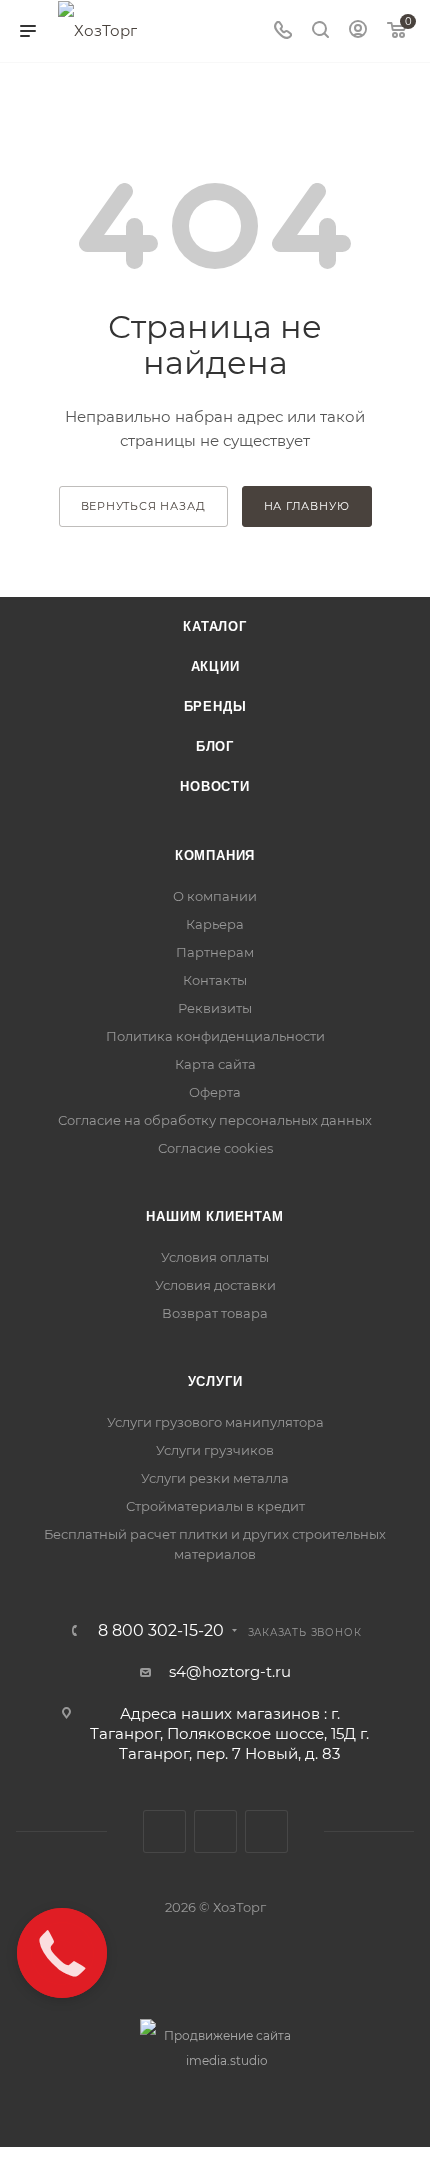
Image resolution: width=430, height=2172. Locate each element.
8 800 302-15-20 (161, 1631)
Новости (215, 786)
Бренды (215, 706)
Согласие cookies (215, 1148)
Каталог (215, 626)
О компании (215, 896)
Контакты (215, 980)
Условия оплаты (215, 1257)
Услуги (215, 1381)
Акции (215, 666)
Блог (215, 746)
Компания (215, 855)
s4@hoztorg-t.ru (230, 1671)
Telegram (215, 1831)
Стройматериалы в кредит (215, 1506)
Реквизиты (215, 1008)
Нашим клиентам (214, 1216)
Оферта (215, 1092)
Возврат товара (215, 1313)
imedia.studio (227, 2060)
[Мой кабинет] (358, 31)
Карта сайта (215, 1064)
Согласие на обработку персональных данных (215, 1120)
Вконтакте (164, 1831)
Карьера (215, 924)
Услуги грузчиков (215, 1450)
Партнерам (215, 952)
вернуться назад (143, 506)
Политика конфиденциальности (215, 1036)
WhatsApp (266, 1831)
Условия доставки (215, 1285)
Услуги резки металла (215, 1478)
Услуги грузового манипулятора (215, 1422)
